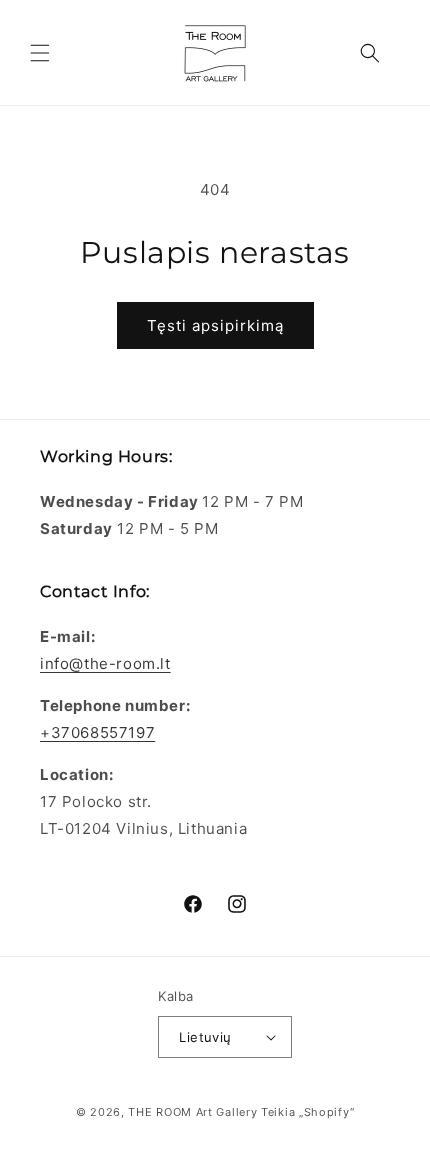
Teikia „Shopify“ (307, 1112)
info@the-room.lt (105, 663)
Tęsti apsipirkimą (215, 325)
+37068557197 (97, 732)
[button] (40, 53)
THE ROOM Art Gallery (192, 1112)
